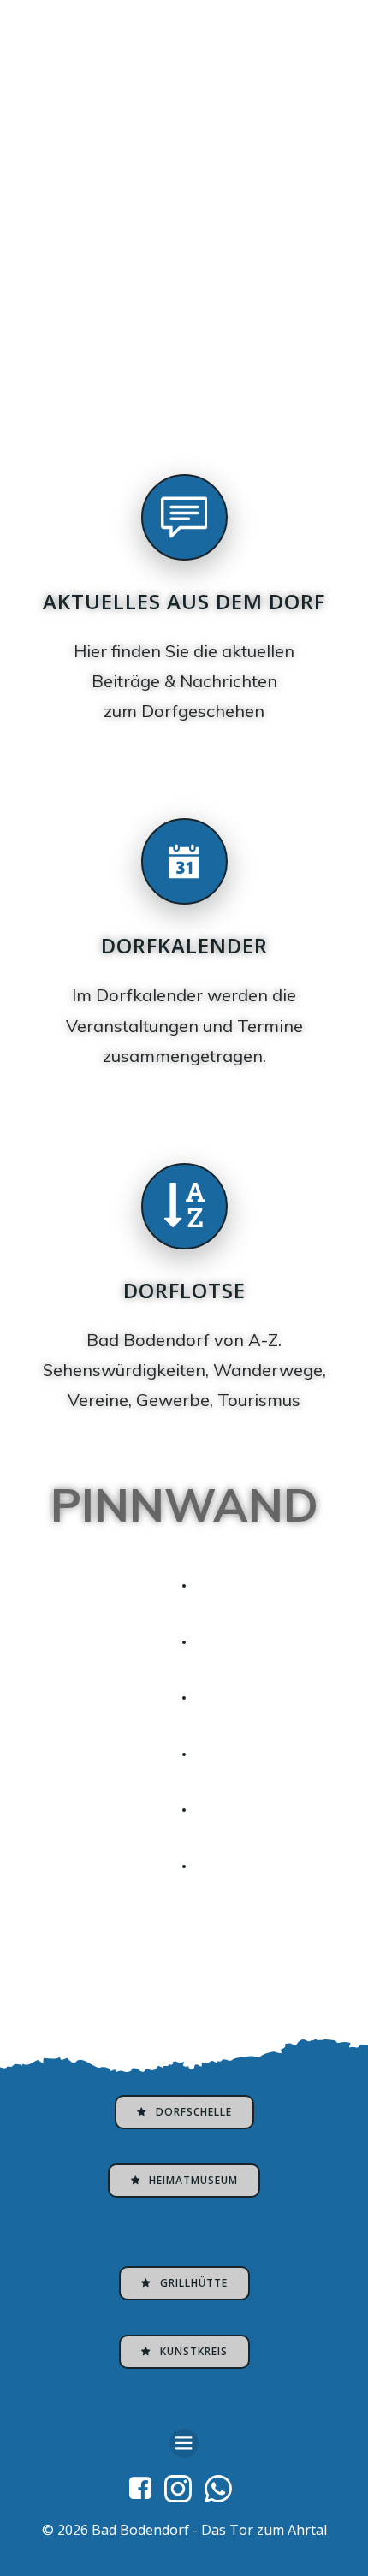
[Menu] (184, 2443)
